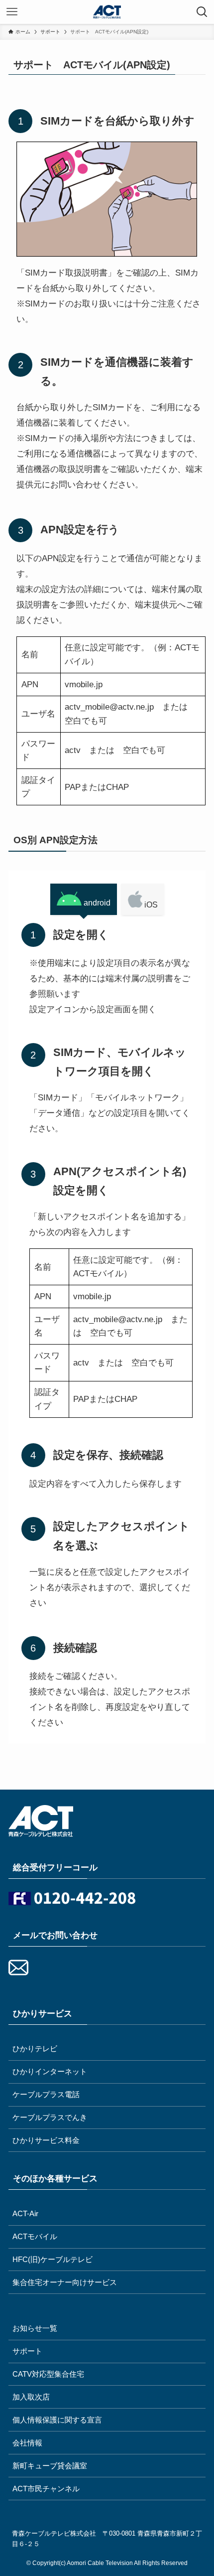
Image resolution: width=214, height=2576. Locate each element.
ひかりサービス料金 (46, 2140)
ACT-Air (25, 2213)
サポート (27, 2351)
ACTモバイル (35, 2236)
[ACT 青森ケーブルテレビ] (107, 12)
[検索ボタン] (202, 12)
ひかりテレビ (35, 2048)
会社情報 (27, 2443)
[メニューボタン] (12, 12)
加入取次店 (31, 2397)
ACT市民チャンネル (46, 2489)
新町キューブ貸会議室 (50, 2466)
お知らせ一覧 (35, 2328)
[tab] (84, 899)
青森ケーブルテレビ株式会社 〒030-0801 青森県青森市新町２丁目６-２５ (107, 2539)
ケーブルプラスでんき (50, 2117)
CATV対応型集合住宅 (48, 2374)
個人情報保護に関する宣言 (57, 2420)
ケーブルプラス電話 (46, 2094)
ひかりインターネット (50, 2071)
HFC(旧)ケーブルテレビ (53, 2259)
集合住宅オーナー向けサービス (65, 2282)
